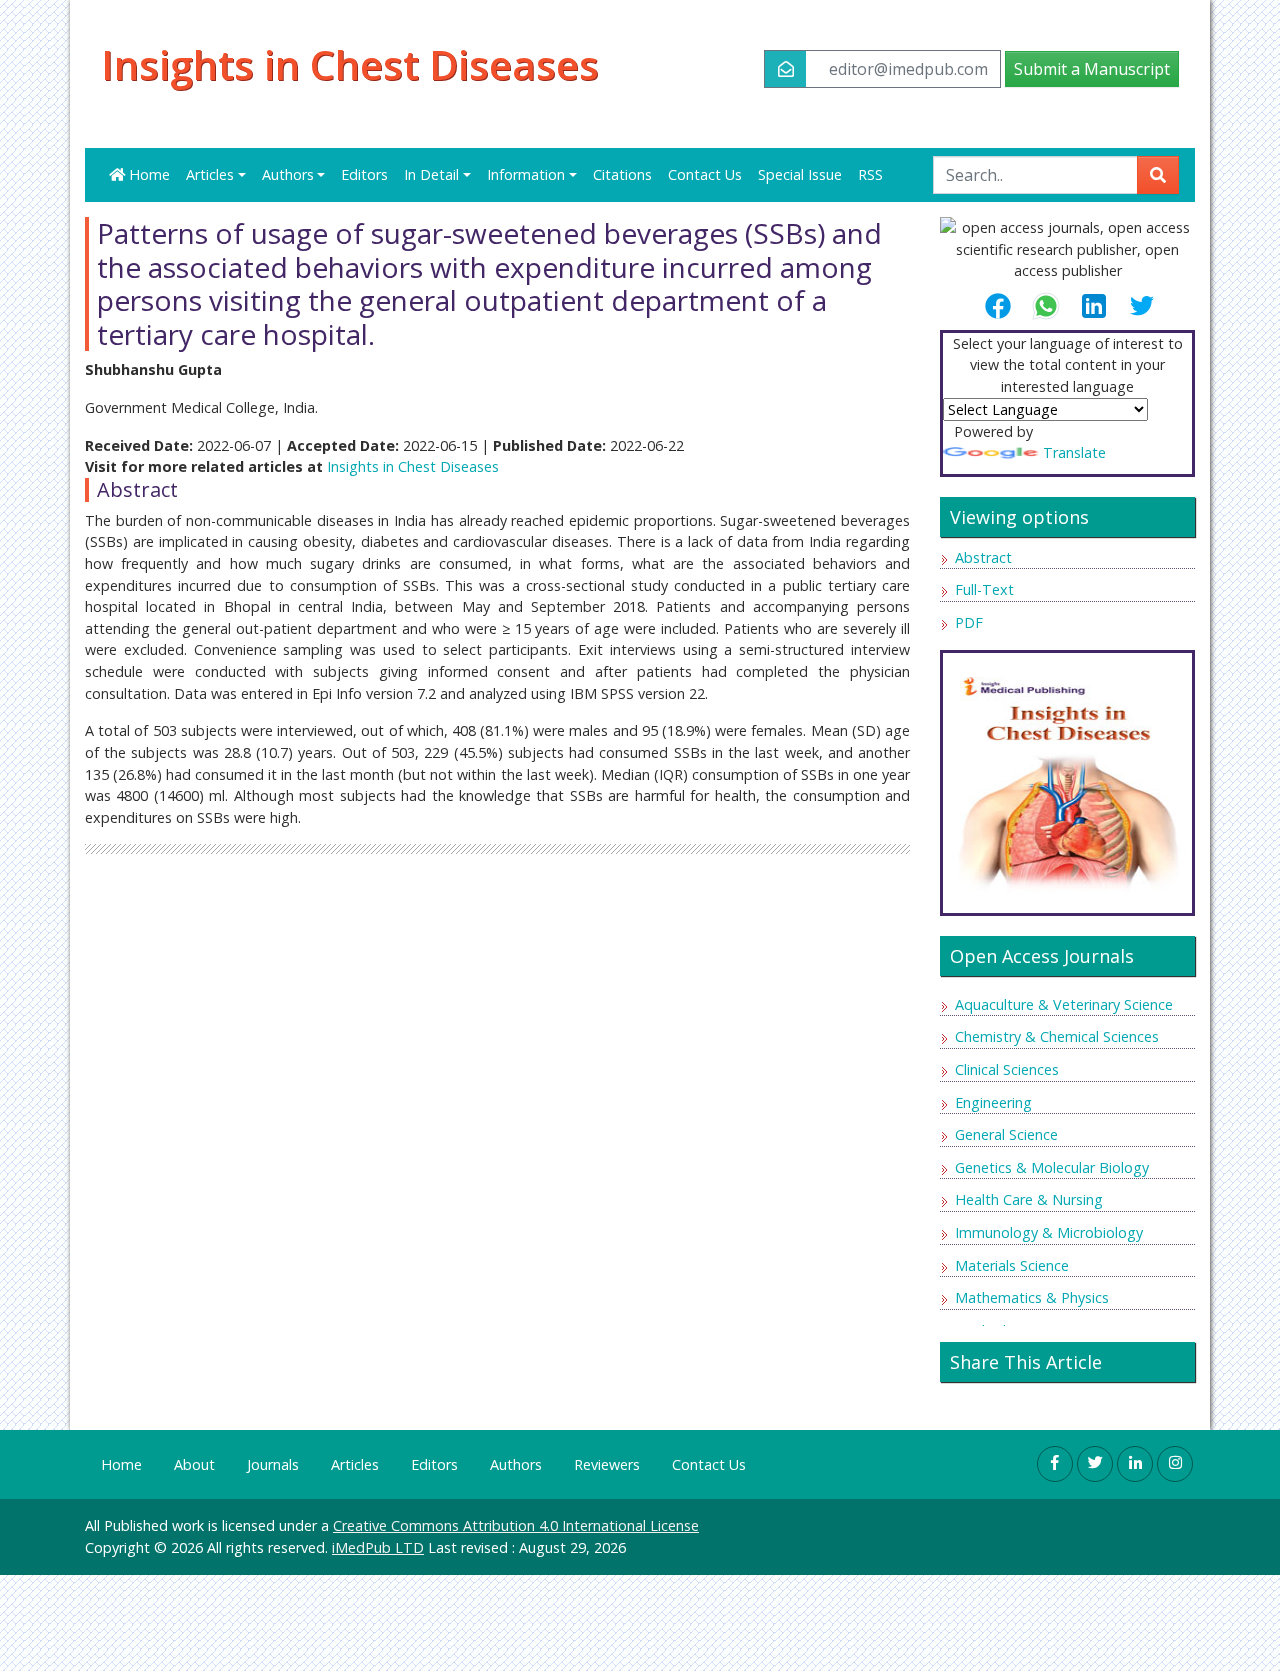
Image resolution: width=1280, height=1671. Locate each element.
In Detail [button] (431, 174)
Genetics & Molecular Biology (1052, 1167)
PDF (969, 622)
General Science (1006, 1134)
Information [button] (526, 174)
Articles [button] (210, 174)
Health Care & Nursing (1029, 1199)
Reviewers (607, 1464)
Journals (273, 1464)
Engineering (993, 1102)
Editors (364, 174)
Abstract (983, 557)
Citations (622, 174)
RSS (870, 174)
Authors (516, 1464)
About (194, 1464)
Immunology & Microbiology (1049, 1232)
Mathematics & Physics (1032, 1297)
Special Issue (800, 174)
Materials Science (1012, 1265)
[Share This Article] (1006, 306)
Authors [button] (288, 174)
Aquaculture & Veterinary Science (1064, 1004)
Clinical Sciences (1007, 1069)
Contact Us (705, 174)
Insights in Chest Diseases (350, 65)
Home (147, 174)
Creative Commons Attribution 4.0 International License (516, 1525)
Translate (1074, 452)
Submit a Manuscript (1092, 69)
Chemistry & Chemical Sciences (1057, 1036)
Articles (355, 1464)
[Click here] (1067, 776)
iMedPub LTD (378, 1547)
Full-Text (984, 589)
